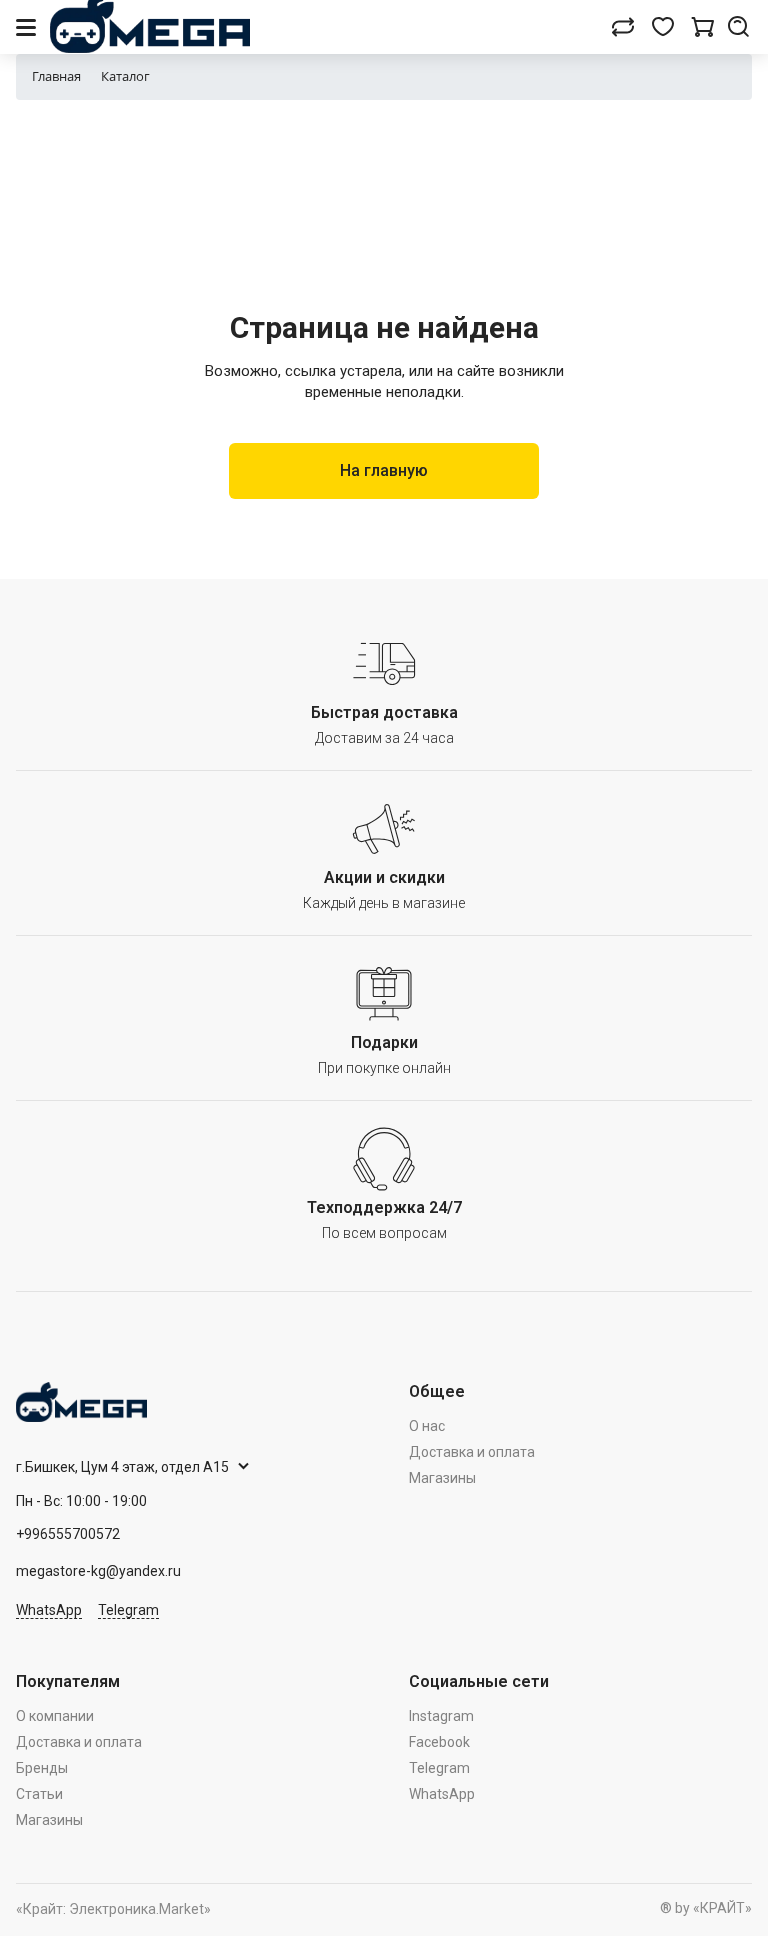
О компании (55, 1716)
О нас (427, 1426)
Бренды (42, 1768)
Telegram (128, 1610)
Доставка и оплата (472, 1452)
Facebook (439, 1742)
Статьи (39, 1794)
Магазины (442, 1478)
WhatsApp (49, 1610)
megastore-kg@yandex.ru (98, 1571)
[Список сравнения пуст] (623, 27)
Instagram (441, 1716)
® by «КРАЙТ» (706, 1908)
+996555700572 (68, 1534)
